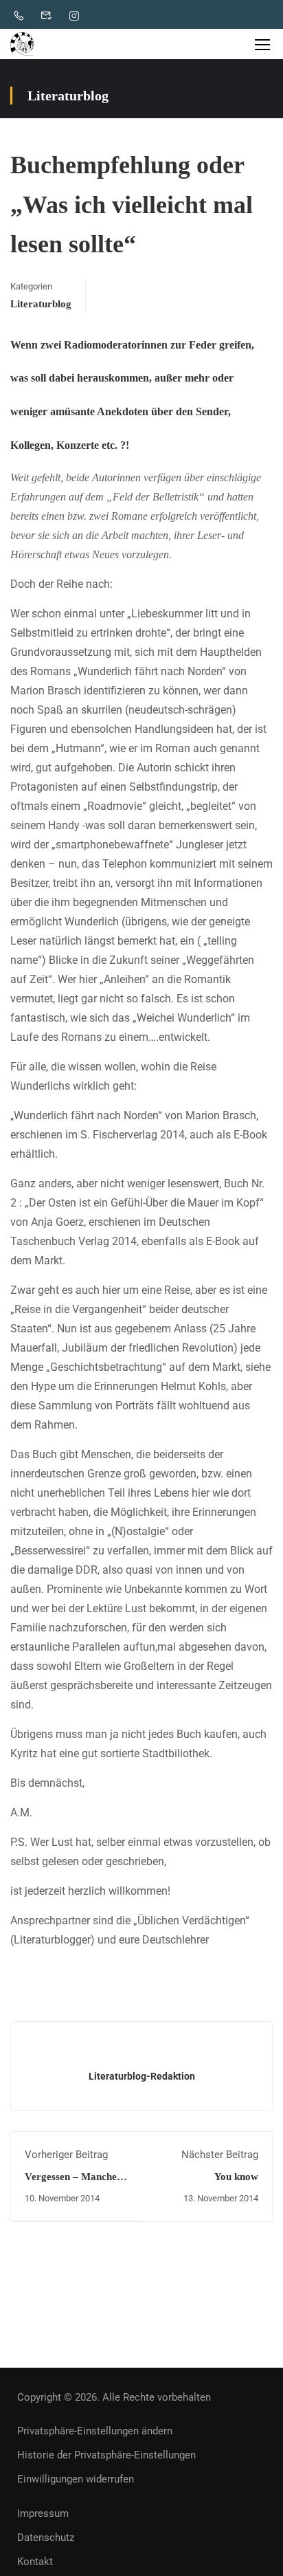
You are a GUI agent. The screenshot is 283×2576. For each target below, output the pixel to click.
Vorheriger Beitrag (66, 2155)
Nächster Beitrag (220, 2155)
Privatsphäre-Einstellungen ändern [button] (95, 2431)
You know (236, 2177)
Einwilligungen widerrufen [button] (76, 2479)
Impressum (43, 2513)
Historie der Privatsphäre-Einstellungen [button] (106, 2455)
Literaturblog (41, 304)
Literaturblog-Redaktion (142, 2076)
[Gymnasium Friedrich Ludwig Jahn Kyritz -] (22, 44)
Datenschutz (46, 2538)
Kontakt (35, 2562)
